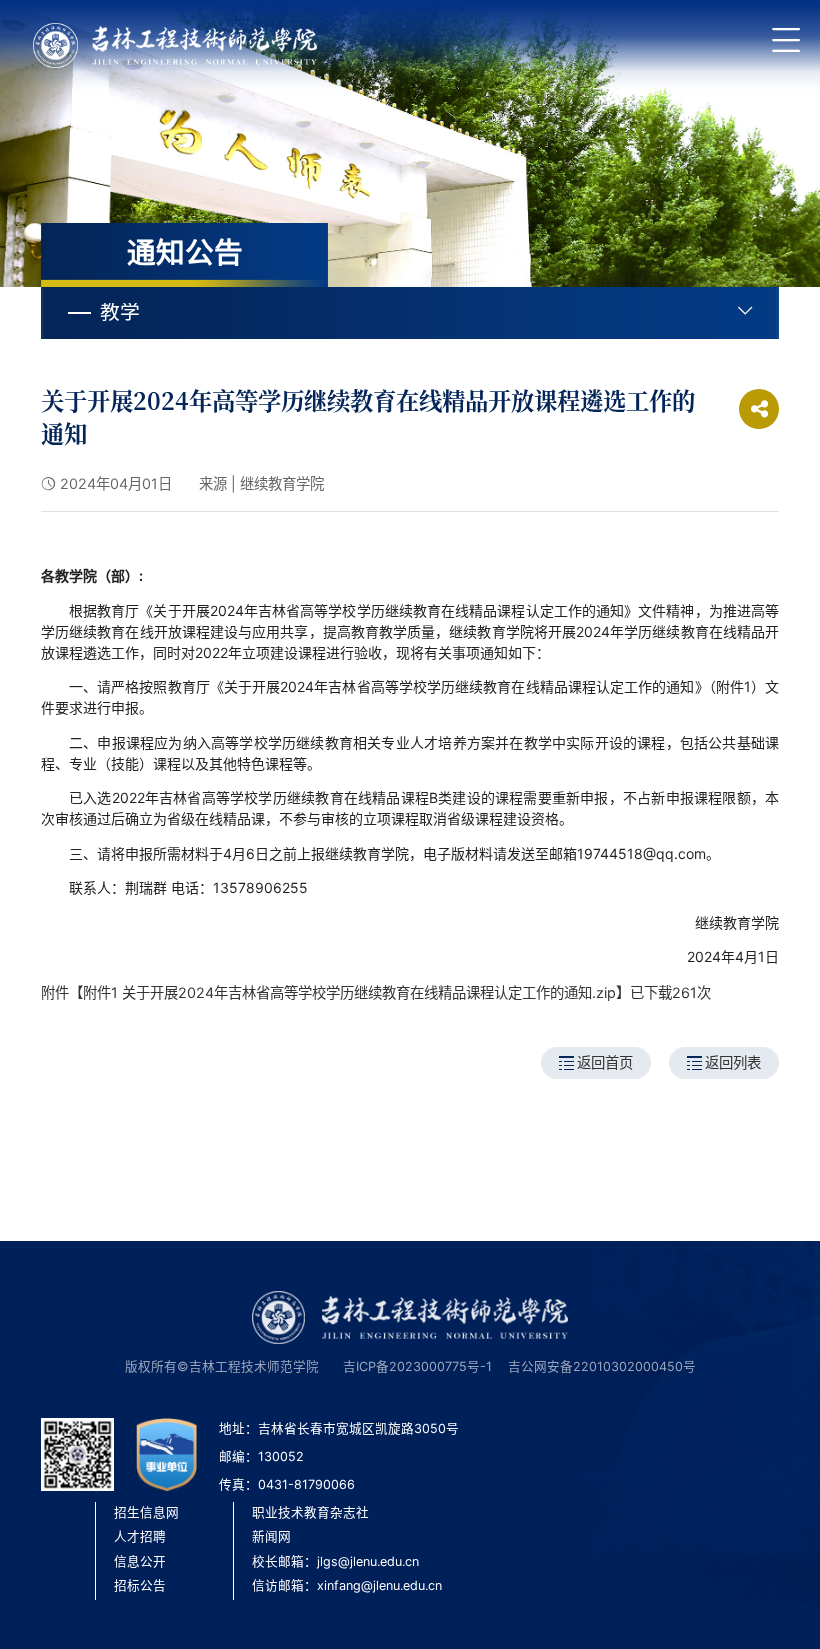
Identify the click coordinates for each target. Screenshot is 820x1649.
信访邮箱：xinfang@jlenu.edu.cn (347, 1585)
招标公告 (140, 1585)
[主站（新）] (175, 45)
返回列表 (733, 1062)
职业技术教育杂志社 (310, 1512)
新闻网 (271, 1536)
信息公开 (140, 1561)
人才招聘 (140, 1536)
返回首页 (605, 1062)
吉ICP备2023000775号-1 (417, 1366)
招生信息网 (146, 1512)
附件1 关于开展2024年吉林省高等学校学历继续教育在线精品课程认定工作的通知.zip (349, 992)
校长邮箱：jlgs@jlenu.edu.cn (335, 1561)
